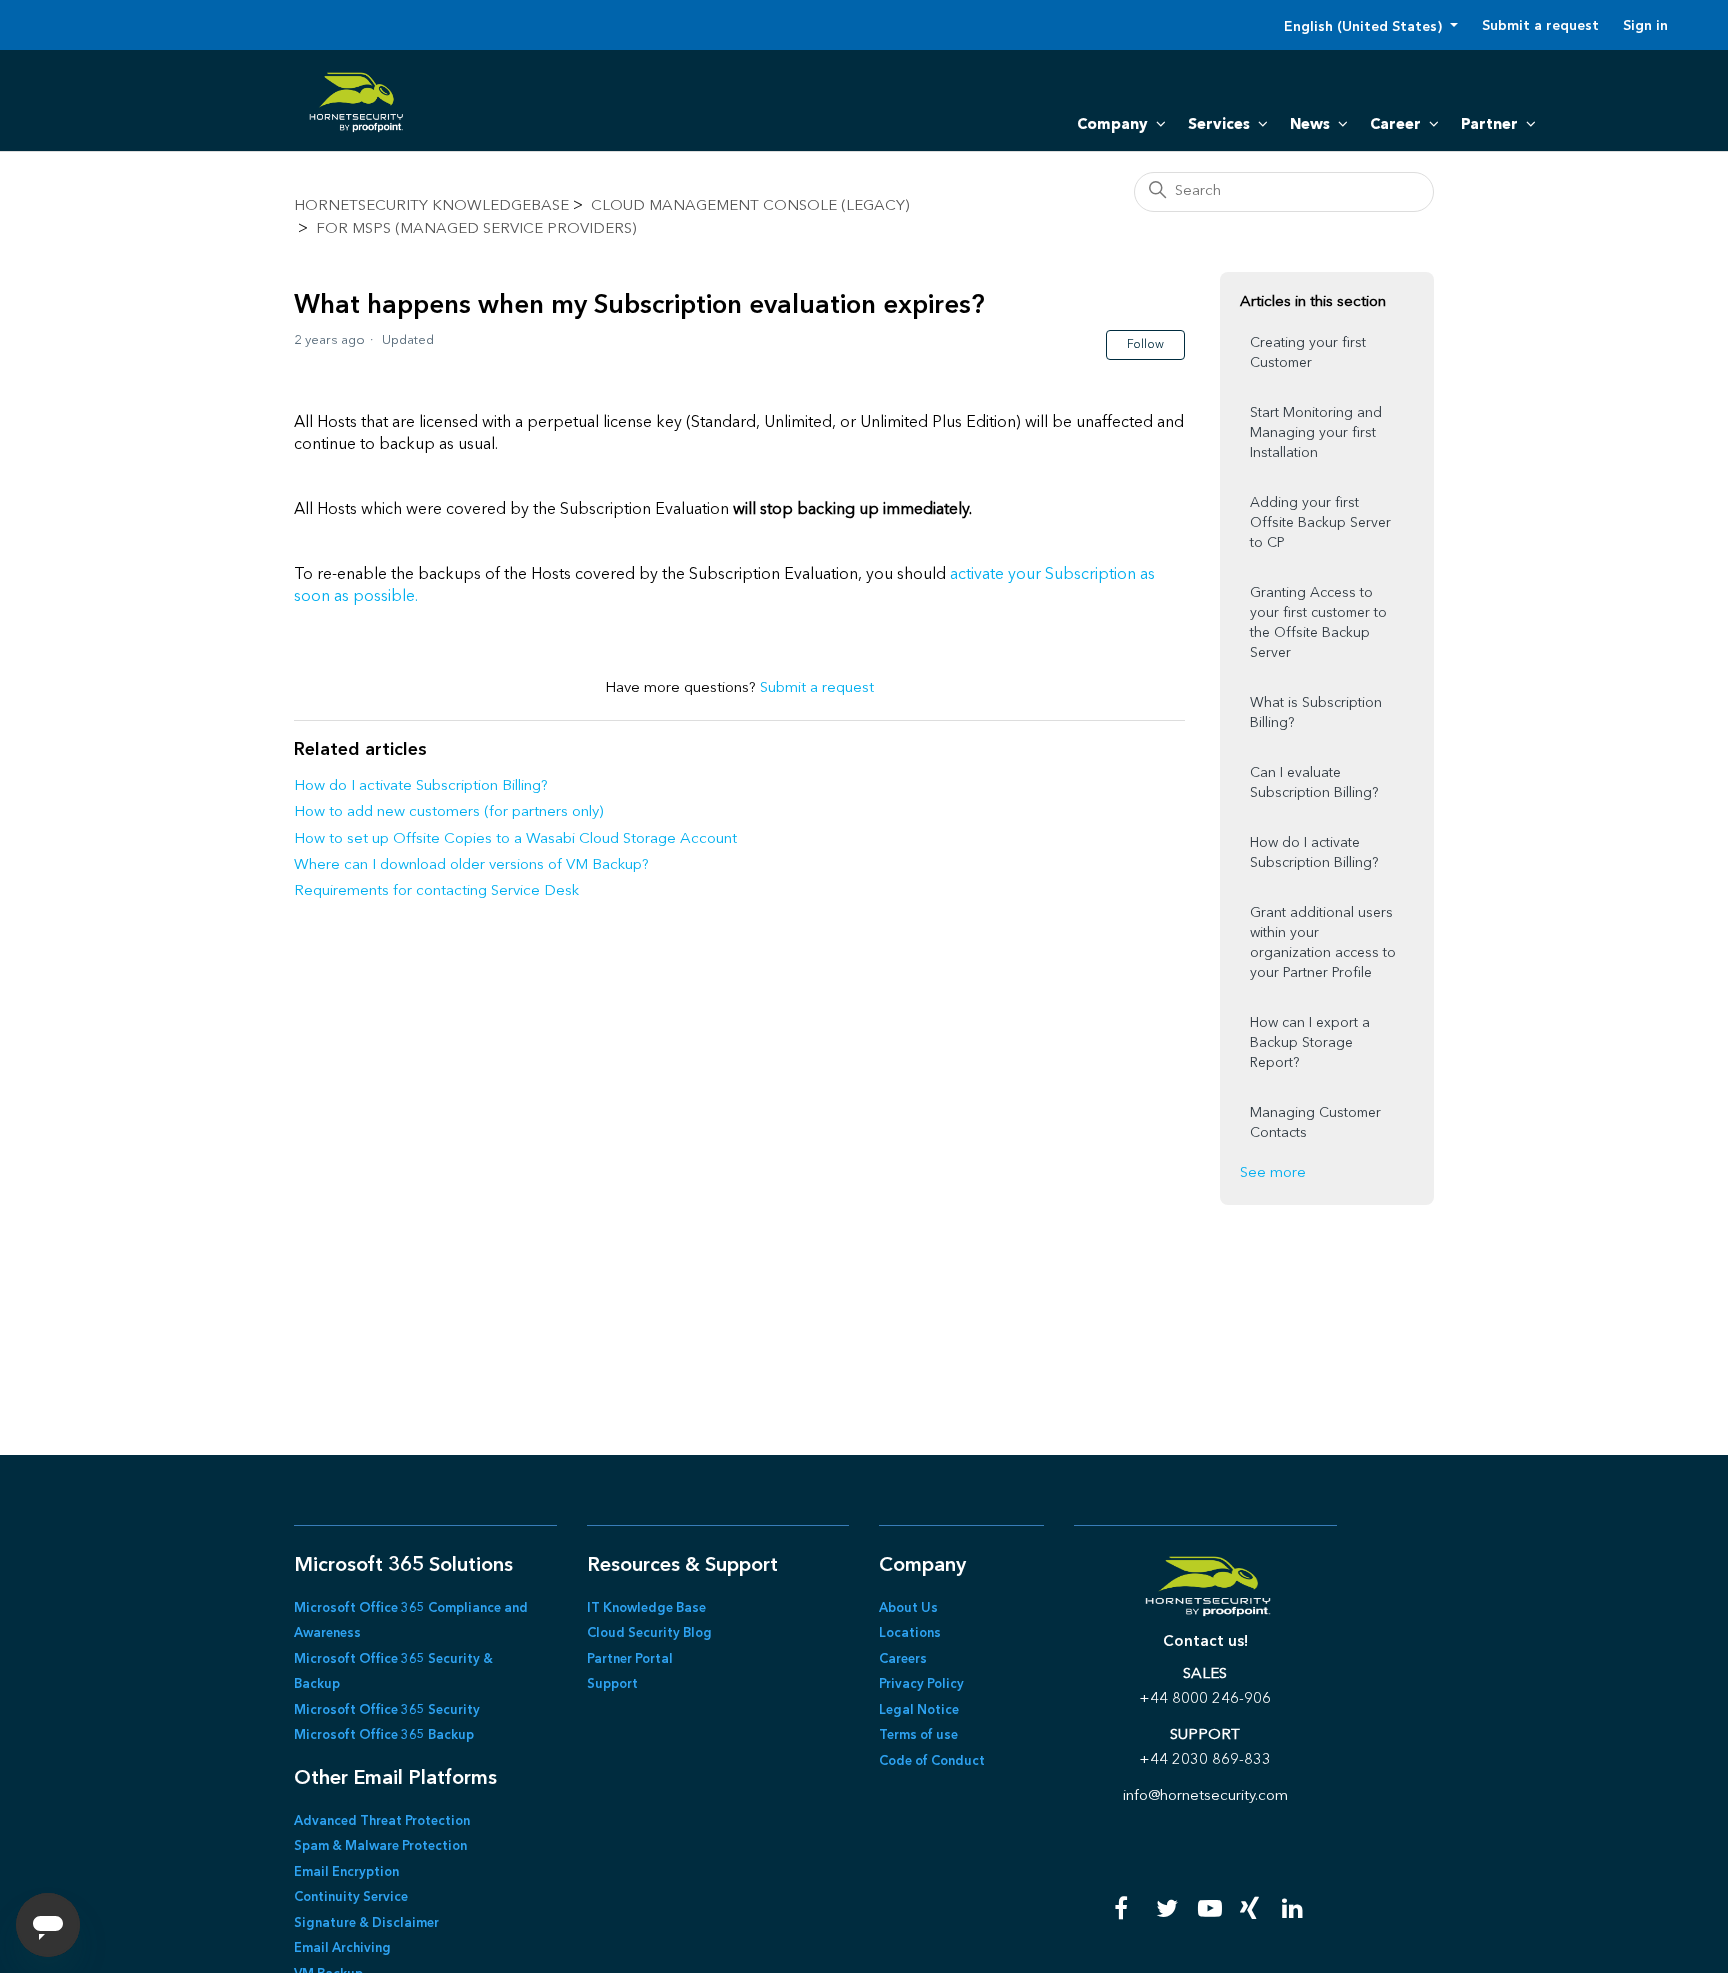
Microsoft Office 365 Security (387, 1710)
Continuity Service (351, 1897)
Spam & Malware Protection (380, 1846)
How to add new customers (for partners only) (448, 812)
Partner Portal (630, 1659)
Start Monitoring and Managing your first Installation (1316, 433)
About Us (908, 1608)
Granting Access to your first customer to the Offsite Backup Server (1318, 623)
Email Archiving (342, 1948)
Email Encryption (346, 1872)
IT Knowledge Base (646, 1608)
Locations (910, 1633)
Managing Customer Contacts (1315, 1123)
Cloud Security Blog (649, 1633)
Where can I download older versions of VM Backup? (471, 865)
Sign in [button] (1645, 26)
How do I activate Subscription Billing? (421, 786)
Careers (903, 1659)
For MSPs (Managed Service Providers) (476, 229)
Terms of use (918, 1735)
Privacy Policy (921, 1684)
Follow (1145, 345)
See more (1273, 1173)
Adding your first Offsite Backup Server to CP (1320, 523)
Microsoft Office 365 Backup (384, 1735)
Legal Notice (919, 1710)
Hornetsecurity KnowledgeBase (431, 206)
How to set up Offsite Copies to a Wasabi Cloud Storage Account (515, 839)
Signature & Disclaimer (366, 1923)
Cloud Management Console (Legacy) (750, 206)
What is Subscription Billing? (1316, 713)
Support (612, 1684)
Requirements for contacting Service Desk (436, 891)
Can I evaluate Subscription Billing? (1314, 783)
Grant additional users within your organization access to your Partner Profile (1323, 943)
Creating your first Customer (1308, 353)
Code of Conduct (932, 1761)
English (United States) (1365, 27)
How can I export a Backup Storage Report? (1310, 1043)
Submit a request (1540, 26)
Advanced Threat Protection (382, 1821)
